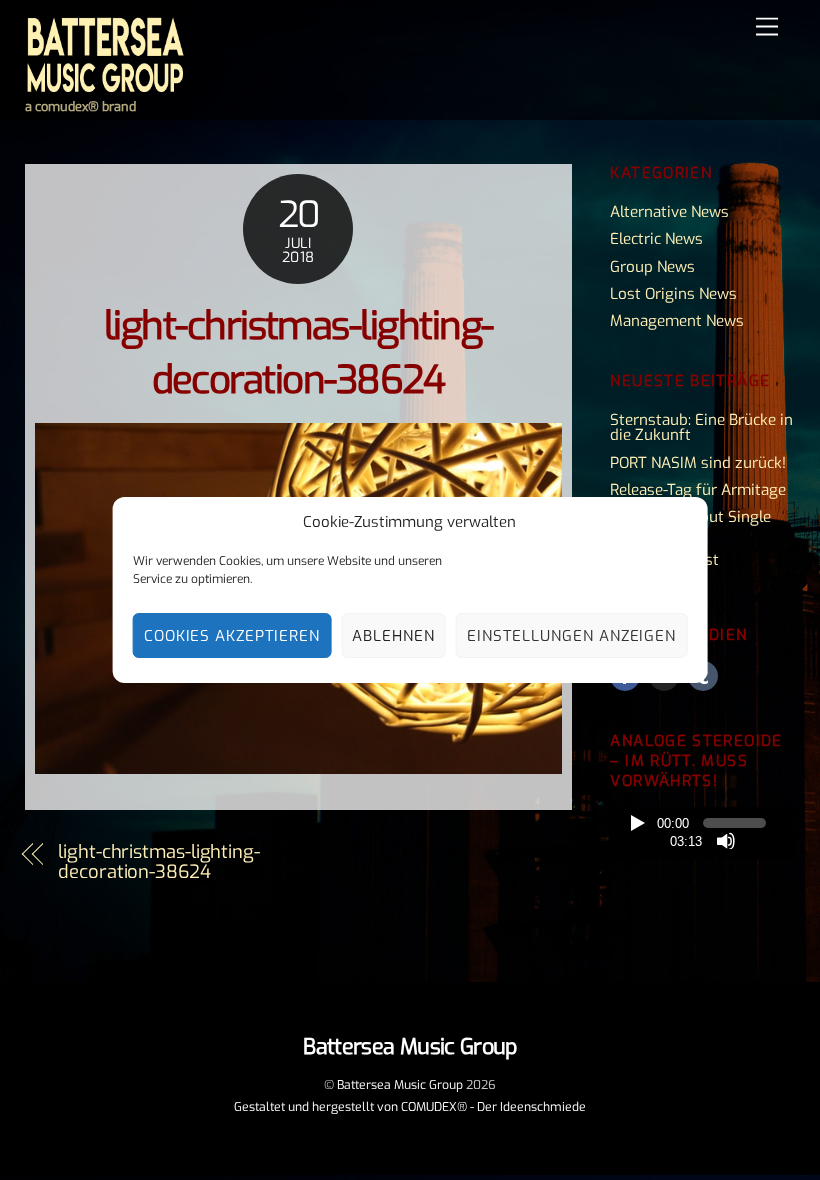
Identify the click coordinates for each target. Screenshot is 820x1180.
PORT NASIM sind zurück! (698, 463)
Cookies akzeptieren (232, 636)
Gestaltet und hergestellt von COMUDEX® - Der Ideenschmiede (410, 1107)
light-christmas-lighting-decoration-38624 (159, 862)
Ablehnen (393, 636)
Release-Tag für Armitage (698, 490)
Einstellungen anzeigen (571, 636)
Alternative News (669, 212)
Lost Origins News (673, 294)
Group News (652, 267)
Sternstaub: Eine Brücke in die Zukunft (701, 427)
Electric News (656, 239)
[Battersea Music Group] (105, 86)
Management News (677, 321)
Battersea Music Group (400, 1085)
